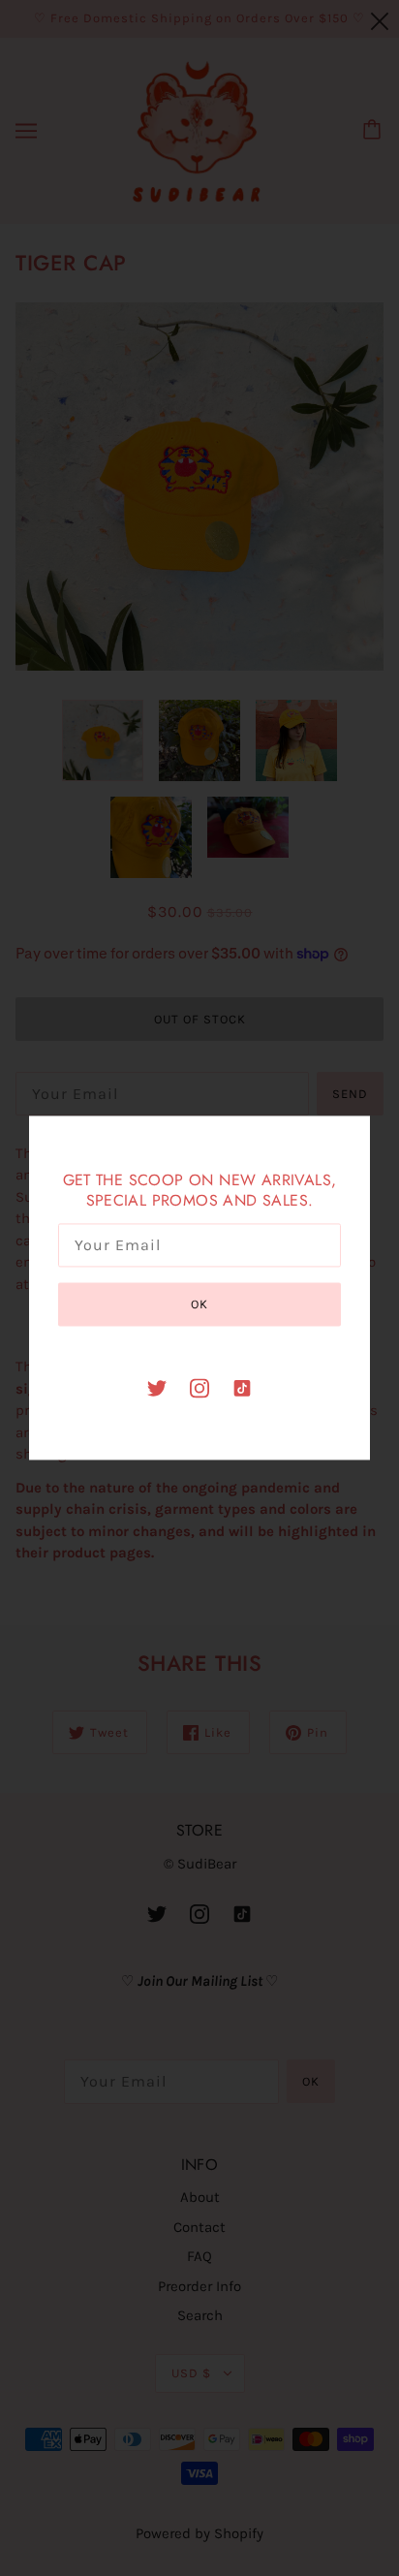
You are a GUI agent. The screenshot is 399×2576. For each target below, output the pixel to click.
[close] (380, 21)
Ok (199, 1304)
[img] (157, 1387)
